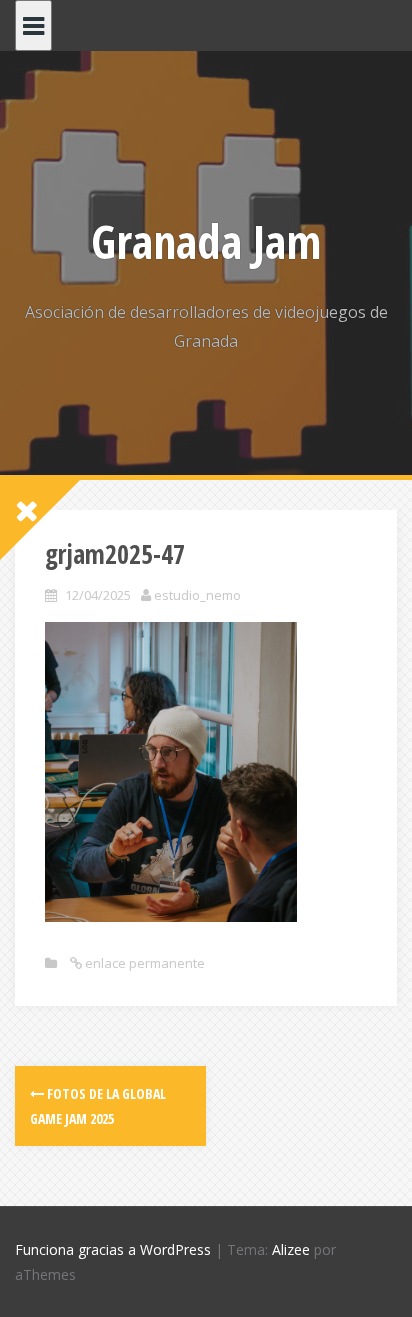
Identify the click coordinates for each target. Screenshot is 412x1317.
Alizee (291, 1249)
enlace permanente (143, 963)
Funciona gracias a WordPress (113, 1249)
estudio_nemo (197, 595)
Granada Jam (206, 241)
